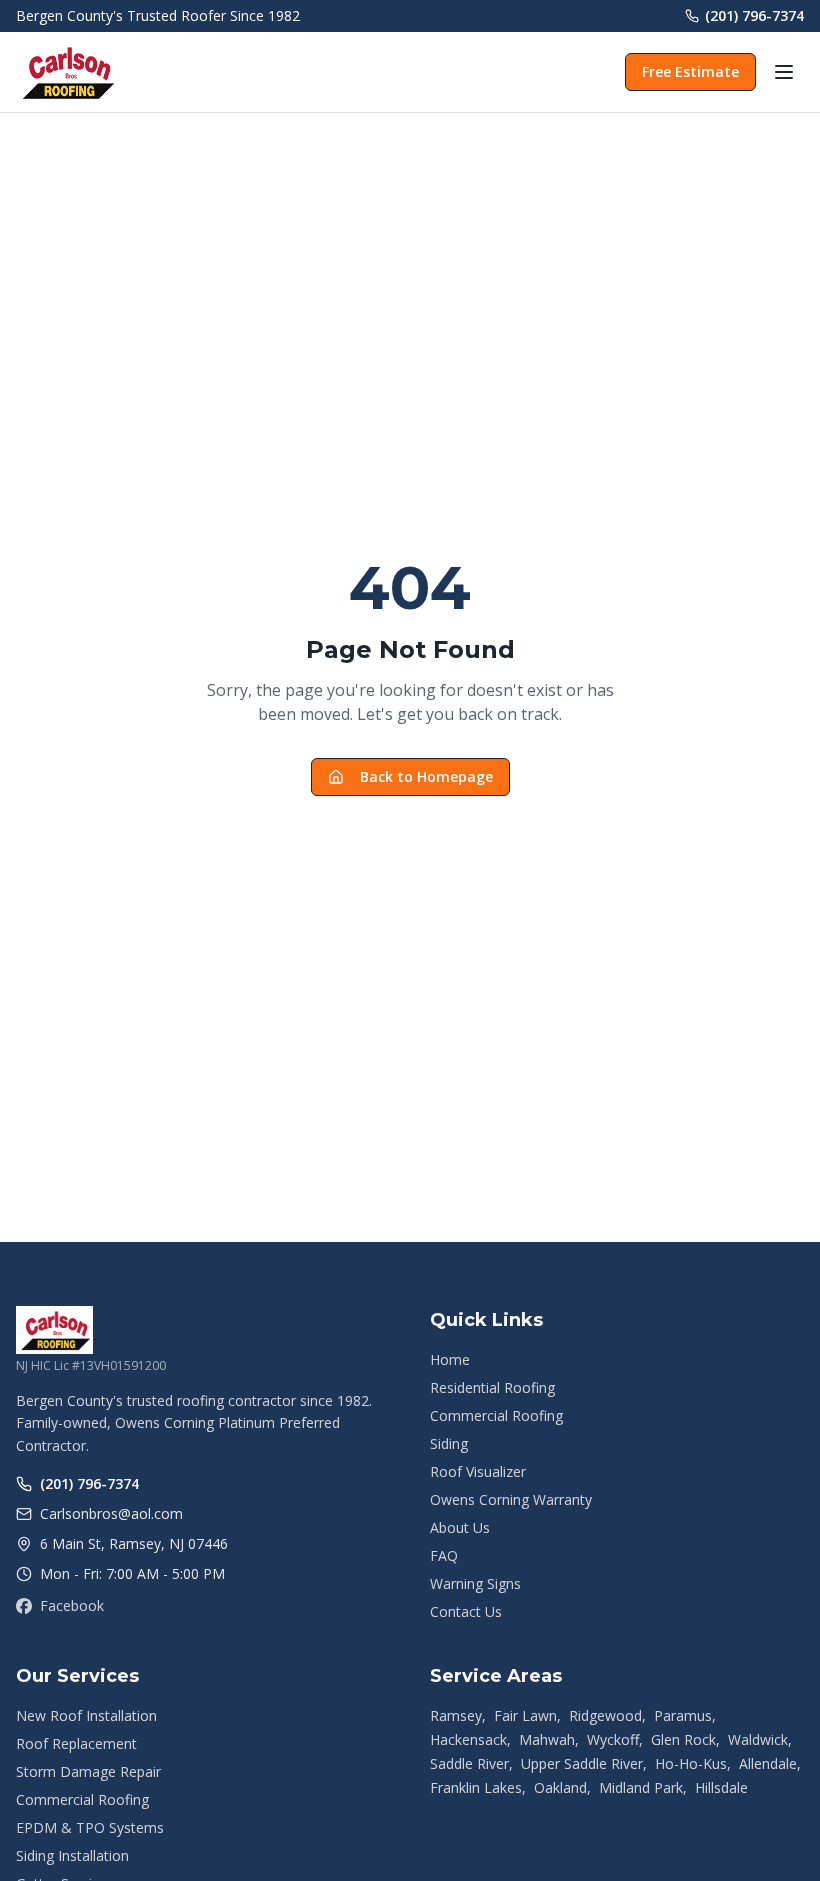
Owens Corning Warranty (511, 1499)
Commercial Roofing (496, 1415)
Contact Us (466, 1611)
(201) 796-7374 (754, 15)
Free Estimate (690, 71)
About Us (460, 1527)
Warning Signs (475, 1583)
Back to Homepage (426, 776)
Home (450, 1359)
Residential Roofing (492, 1387)
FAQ (444, 1555)
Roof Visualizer (478, 1471)
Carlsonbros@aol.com (111, 1513)
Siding (449, 1443)
